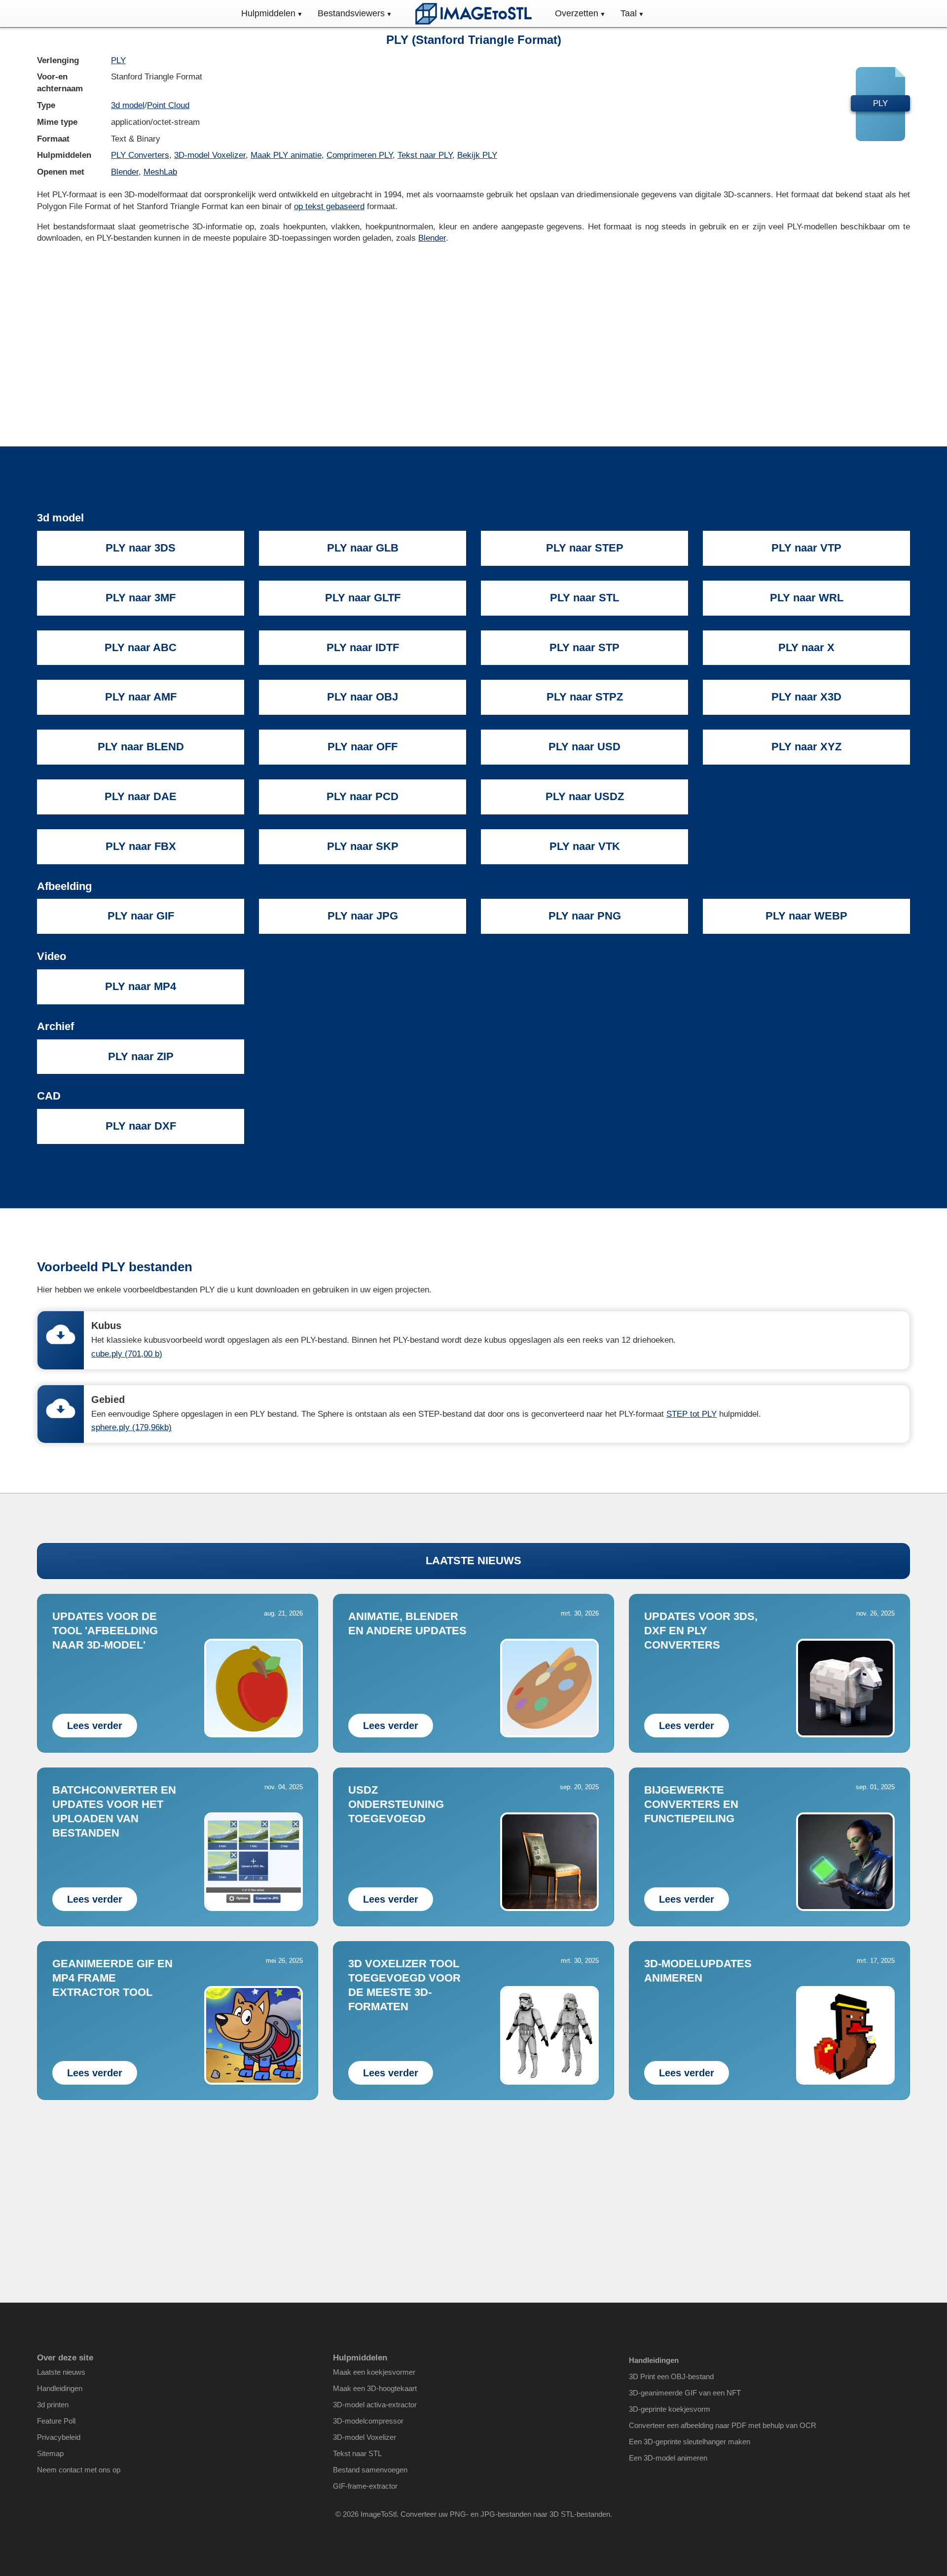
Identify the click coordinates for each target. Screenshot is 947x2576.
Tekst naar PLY (425, 155)
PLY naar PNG (585, 916)
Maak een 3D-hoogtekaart (375, 2388)
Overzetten (577, 13)
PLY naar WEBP (806, 916)
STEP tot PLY (692, 1414)
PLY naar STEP (585, 548)
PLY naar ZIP (141, 1056)
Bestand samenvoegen (370, 2470)
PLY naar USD (584, 747)
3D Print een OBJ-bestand (671, 2376)
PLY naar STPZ (585, 697)
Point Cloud (168, 105)
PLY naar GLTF (363, 598)
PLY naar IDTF (363, 647)
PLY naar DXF (141, 1126)
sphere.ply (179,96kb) (131, 1427)
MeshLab (160, 172)
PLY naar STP (584, 647)
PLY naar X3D (806, 697)
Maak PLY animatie (286, 155)
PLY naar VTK (585, 846)
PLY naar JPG (363, 916)
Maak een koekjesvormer (374, 2372)
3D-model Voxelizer (210, 155)
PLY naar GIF (141, 916)
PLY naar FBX (141, 846)
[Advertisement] (473, 328)
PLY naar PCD (363, 796)
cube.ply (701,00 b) (127, 1354)
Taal (629, 13)
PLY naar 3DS (141, 548)
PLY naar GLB (363, 548)
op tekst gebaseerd (329, 206)
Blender (125, 172)
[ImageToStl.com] (473, 14)
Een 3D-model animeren (668, 2458)
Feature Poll (56, 2421)
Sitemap (50, 2453)
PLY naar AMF (141, 697)
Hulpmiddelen (268, 13)
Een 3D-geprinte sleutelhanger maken (690, 2442)
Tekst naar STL (357, 2453)
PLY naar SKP (363, 846)
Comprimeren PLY (360, 155)
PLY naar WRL (807, 598)
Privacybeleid (59, 2437)
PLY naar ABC (141, 647)
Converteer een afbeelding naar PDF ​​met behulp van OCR (723, 2425)
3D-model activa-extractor (375, 2405)
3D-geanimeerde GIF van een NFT (685, 2393)
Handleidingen (60, 2388)
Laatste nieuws (61, 2372)
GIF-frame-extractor (365, 2486)
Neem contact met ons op (79, 2470)
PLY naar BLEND (141, 747)
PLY (118, 60)
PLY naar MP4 (141, 986)
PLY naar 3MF (141, 598)
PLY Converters (140, 155)
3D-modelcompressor (368, 2421)
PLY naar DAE (141, 796)
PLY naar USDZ (585, 796)
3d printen (53, 2405)
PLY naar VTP (806, 548)
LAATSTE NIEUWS (473, 1561)
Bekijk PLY (477, 155)
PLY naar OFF (363, 747)
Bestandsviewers (351, 13)
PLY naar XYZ (806, 747)
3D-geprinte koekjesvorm (670, 2409)
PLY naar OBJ (363, 697)
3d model (128, 105)
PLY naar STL (584, 598)
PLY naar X (806, 647)
